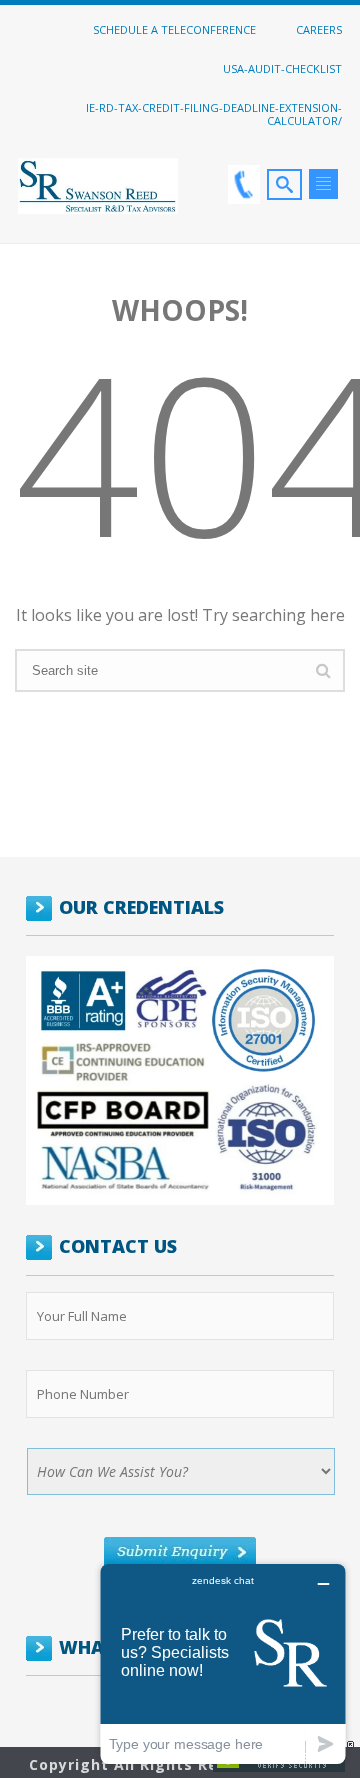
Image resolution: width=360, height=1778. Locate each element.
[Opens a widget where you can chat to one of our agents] (223, 1663)
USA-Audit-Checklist (282, 68)
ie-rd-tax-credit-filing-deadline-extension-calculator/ (214, 113)
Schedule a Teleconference (174, 29)
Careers (319, 29)
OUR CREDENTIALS (141, 907)
